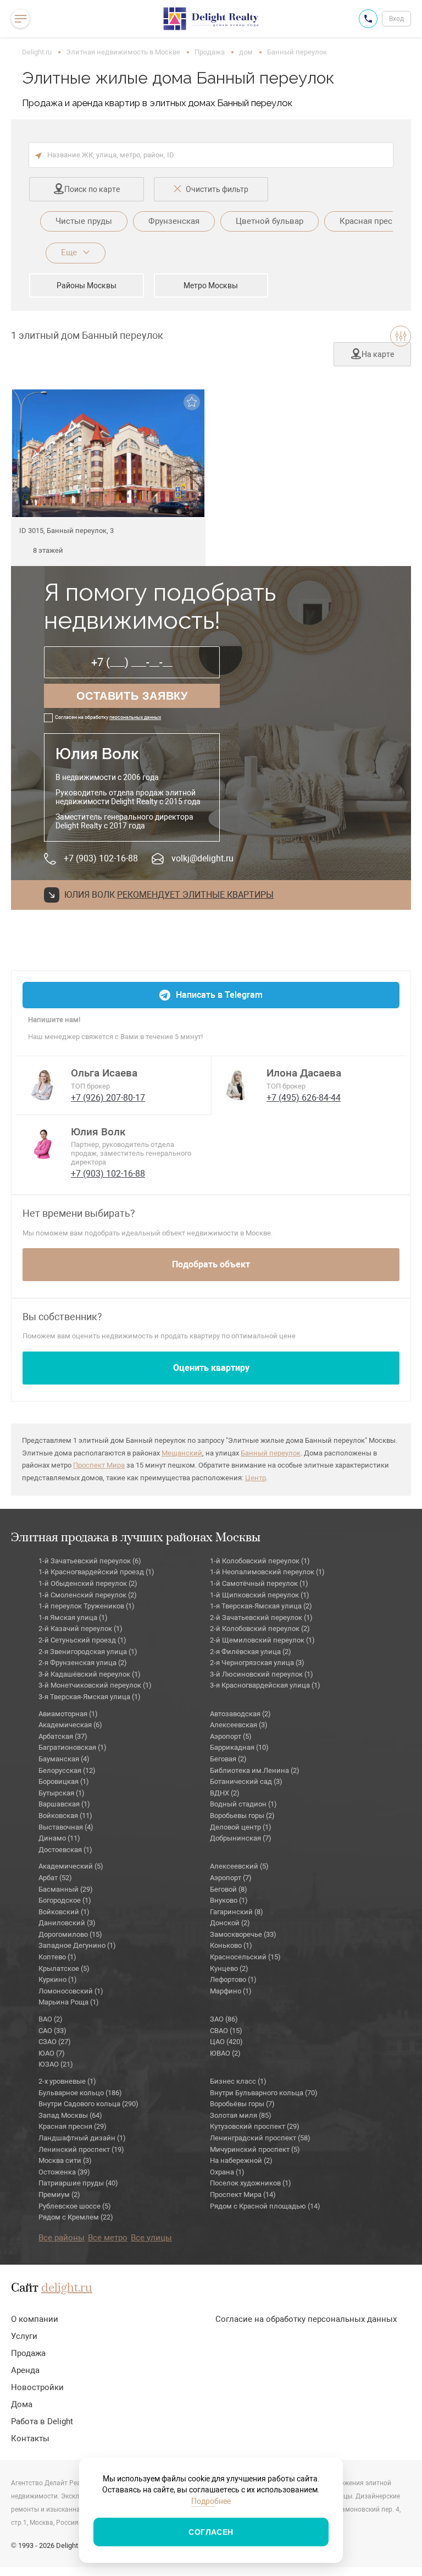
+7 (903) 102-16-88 (101, 858)
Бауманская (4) (64, 1759)
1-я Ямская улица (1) (73, 1617)
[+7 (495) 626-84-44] (368, 19)
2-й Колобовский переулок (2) (260, 1628)
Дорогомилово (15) (70, 1934)
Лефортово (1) (233, 1979)
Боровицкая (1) (64, 1781)
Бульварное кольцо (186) (80, 2093)
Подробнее (211, 2501)
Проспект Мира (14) (243, 2195)
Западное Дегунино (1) (77, 1945)
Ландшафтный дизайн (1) (82, 2138)
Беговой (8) (229, 1889)
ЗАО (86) (224, 2019)
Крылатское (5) (64, 1968)
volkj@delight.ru (202, 858)
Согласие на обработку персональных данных (306, 2319)
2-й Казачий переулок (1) (80, 1628)
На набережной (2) (241, 2160)
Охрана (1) (227, 2172)
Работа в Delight (42, 2421)
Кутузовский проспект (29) (255, 2126)
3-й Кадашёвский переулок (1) (90, 1674)
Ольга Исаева (104, 1073)
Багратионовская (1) (73, 1747)
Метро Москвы (211, 285)
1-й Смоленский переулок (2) (88, 1595)
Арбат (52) (55, 1878)
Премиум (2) (59, 2195)
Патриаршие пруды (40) (78, 2183)
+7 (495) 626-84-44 (304, 1098)
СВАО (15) (226, 2031)
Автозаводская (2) (240, 1714)
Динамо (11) (59, 1838)
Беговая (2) (228, 1759)
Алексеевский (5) (239, 1866)
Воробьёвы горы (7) (242, 2104)
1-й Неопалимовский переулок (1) (267, 1572)
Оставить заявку (132, 696)
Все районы (62, 2238)
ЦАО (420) (226, 2042)
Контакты (30, 2438)
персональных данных (135, 717)
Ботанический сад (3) (246, 1781)
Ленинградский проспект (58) (260, 2138)
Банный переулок (271, 1453)
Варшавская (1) (64, 1804)
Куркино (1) (58, 1979)
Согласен (211, 2532)
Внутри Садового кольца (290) (88, 2104)
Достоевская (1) (65, 1850)
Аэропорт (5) (231, 1736)
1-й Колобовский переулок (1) (260, 1561)
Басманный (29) (66, 1889)
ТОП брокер (90, 1086)
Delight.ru (37, 52)
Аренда (25, 2370)
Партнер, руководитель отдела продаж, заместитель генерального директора (131, 1153)
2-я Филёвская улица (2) (251, 1652)
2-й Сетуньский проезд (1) (82, 1640)
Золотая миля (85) (241, 2115)
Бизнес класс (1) (238, 2081)
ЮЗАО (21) (56, 2064)
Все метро (108, 2238)
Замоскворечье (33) (243, 1934)
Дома (22, 2404)
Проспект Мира (99, 1465)
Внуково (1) (229, 1900)
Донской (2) (230, 1923)
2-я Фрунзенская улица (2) (83, 1663)
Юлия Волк (98, 1132)
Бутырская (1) (62, 1793)
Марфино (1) (231, 1991)
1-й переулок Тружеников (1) (87, 1606)
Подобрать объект (211, 1264)
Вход (396, 19)
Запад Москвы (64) (70, 2115)
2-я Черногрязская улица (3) (257, 1663)
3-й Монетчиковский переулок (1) (95, 1685)
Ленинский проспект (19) (81, 2149)
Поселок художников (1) (251, 2183)
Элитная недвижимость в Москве (123, 52)
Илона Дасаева (304, 1073)
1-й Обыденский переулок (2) (88, 1583)
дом (246, 52)
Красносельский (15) (245, 1957)
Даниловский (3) (67, 1923)
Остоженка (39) (64, 2172)
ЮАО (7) (52, 2053)
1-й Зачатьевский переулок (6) (90, 1561)
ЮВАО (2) (225, 2053)
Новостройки (37, 2387)
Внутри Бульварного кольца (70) (264, 2093)
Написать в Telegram (219, 995)
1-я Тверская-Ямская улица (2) (261, 1606)
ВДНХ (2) (225, 1793)
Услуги (24, 2336)
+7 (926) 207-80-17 (108, 1098)
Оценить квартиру (211, 1368)
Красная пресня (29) (73, 2126)
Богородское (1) (65, 1900)
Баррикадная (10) (239, 1747)
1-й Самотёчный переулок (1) (259, 1583)
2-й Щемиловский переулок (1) (262, 1640)
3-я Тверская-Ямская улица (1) (90, 1697)
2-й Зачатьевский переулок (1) (261, 1617)
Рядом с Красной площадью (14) (265, 2206)
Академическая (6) (70, 1725)
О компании (35, 2319)
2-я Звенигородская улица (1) (88, 1652)
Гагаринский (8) (237, 1912)
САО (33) (52, 2031)
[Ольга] (43, 1084)
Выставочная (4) (66, 1827)
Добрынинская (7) (241, 1838)
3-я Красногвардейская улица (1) (265, 1685)
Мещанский (182, 1453)
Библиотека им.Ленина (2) (255, 1770)
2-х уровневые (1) (67, 2081)
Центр (256, 1478)
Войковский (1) (64, 1912)
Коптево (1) (57, 1957)
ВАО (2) (51, 2019)
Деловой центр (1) (241, 1827)
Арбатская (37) (63, 1736)
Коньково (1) (231, 1945)
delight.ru (67, 2288)
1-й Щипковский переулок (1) (260, 1595)
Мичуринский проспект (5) (255, 2149)
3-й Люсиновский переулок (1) (262, 1674)
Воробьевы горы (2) (242, 1816)
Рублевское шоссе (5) (75, 2206)
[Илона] (239, 1084)
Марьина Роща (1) (69, 2002)
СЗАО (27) (55, 2042)
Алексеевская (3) (239, 1725)
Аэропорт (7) (231, 1878)
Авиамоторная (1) (68, 1714)
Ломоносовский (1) (71, 1991)
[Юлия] (43, 1143)
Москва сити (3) (65, 2160)
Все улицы (151, 2238)
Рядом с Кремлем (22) (76, 2217)
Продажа (210, 52)
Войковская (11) (65, 1816)
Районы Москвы (87, 285)
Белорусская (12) (67, 1770)
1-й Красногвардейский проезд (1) (96, 1572)
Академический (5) (71, 1866)
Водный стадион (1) (243, 1804)
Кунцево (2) (229, 1968)
